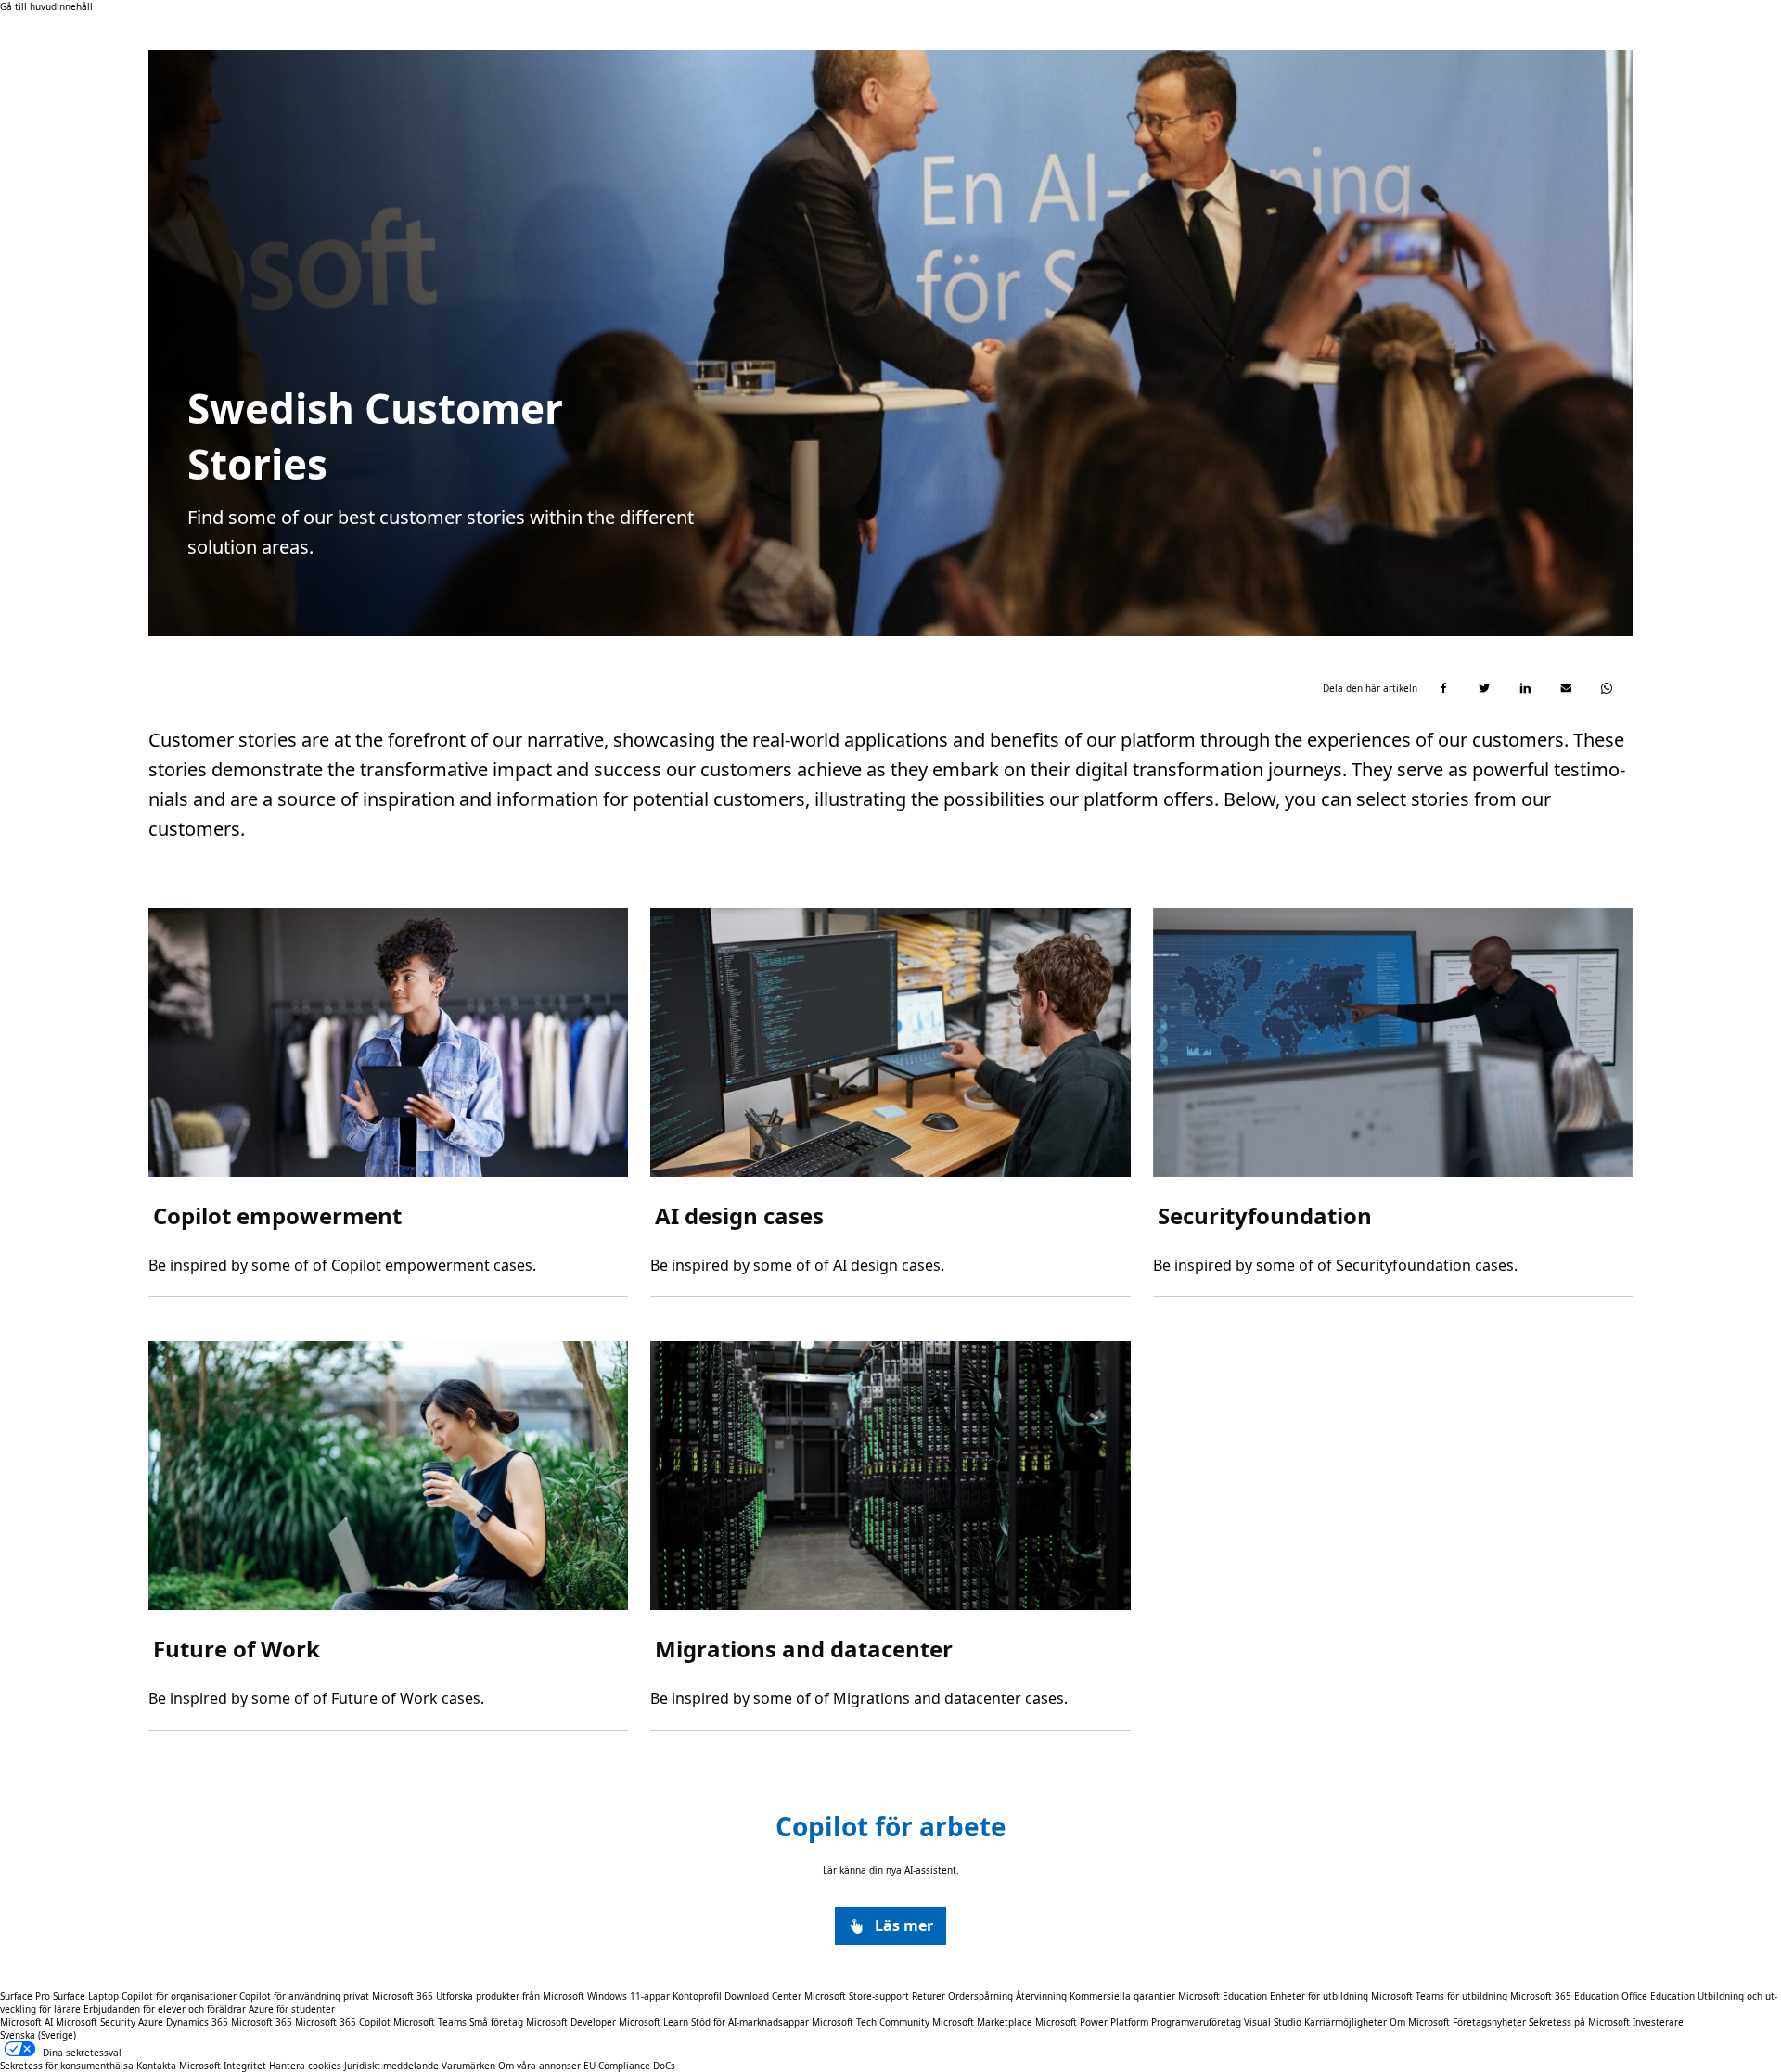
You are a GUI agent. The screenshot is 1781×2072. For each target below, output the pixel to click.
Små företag (496, 2022)
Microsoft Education (1223, 1996)
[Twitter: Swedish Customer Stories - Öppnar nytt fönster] (1484, 688)
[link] (890, 1926)
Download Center (763, 1996)
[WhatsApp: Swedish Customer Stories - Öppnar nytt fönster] (1607, 688)
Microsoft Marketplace (982, 2022)
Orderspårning (980, 1996)
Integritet (245, 2066)
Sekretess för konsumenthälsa (67, 2066)
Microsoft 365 (403, 1996)
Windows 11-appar (628, 1996)
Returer (929, 1996)
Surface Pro (25, 1996)
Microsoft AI (26, 2022)
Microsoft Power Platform (1092, 2022)
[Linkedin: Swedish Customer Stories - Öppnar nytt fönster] (1525, 688)
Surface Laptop (86, 1996)
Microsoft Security (96, 2022)
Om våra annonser (539, 2066)
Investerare (1658, 2022)
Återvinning (1043, 1996)
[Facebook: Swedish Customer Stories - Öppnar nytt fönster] (1443, 688)
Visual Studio (1273, 2022)
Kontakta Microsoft (179, 2066)
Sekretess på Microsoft (1579, 2022)
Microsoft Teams (430, 2022)
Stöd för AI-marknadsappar (750, 2022)
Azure (151, 2022)
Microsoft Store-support (857, 1996)
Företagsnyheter (1489, 2022)
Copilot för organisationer (179, 1996)
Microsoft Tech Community (871, 2022)
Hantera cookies (305, 2066)
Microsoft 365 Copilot (343, 2022)
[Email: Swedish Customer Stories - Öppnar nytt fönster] (1566, 688)
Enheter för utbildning (1319, 1996)
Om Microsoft (1420, 2022)
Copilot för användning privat (304, 1996)
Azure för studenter (292, 2009)
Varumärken (468, 2066)
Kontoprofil (697, 1996)
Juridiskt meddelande (393, 2066)
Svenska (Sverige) (38, 2035)
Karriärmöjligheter (1345, 2022)
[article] (388, 1102)
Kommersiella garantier (1122, 1996)
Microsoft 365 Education (1564, 1996)
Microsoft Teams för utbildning (1439, 1996)
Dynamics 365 (197, 2022)
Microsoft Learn (653, 2022)
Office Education (1658, 1996)
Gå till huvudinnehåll (46, 6)
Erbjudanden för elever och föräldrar (165, 2009)
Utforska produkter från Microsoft (510, 1996)
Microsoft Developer (571, 2022)
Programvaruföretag (1196, 2022)
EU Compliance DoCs (629, 2066)
